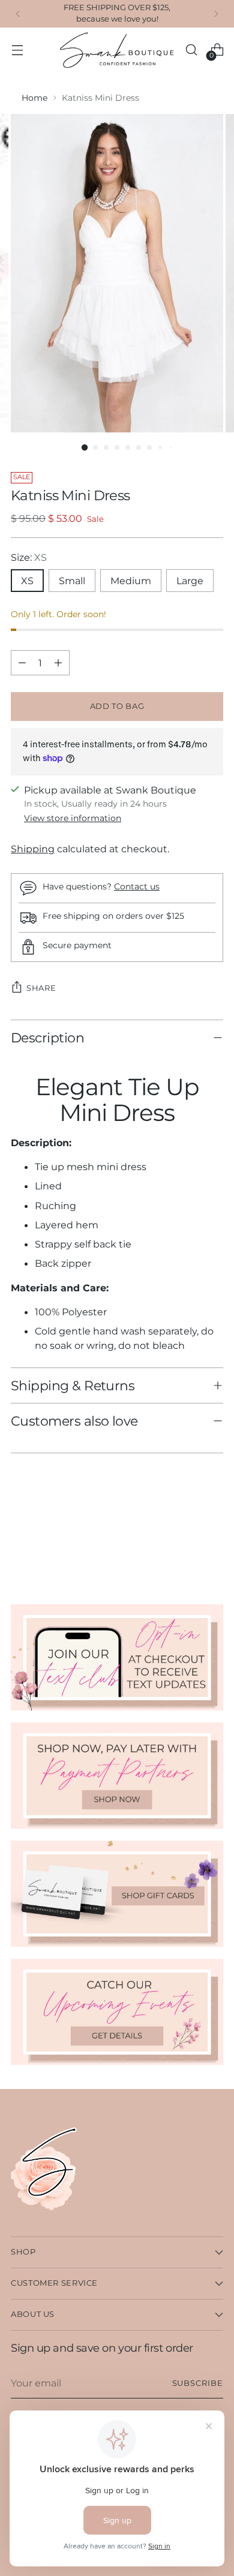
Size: (29, 557)
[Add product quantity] (58, 663)
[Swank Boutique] (117, 50)
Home (34, 98)
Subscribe (198, 2383)
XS (27, 581)
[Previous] (18, 14)
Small (72, 581)
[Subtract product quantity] (22, 663)
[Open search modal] (191, 50)
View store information (73, 818)
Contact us (137, 886)
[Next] (216, 14)
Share (41, 988)
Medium (131, 581)
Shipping (33, 849)
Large (190, 581)
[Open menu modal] (17, 50)
